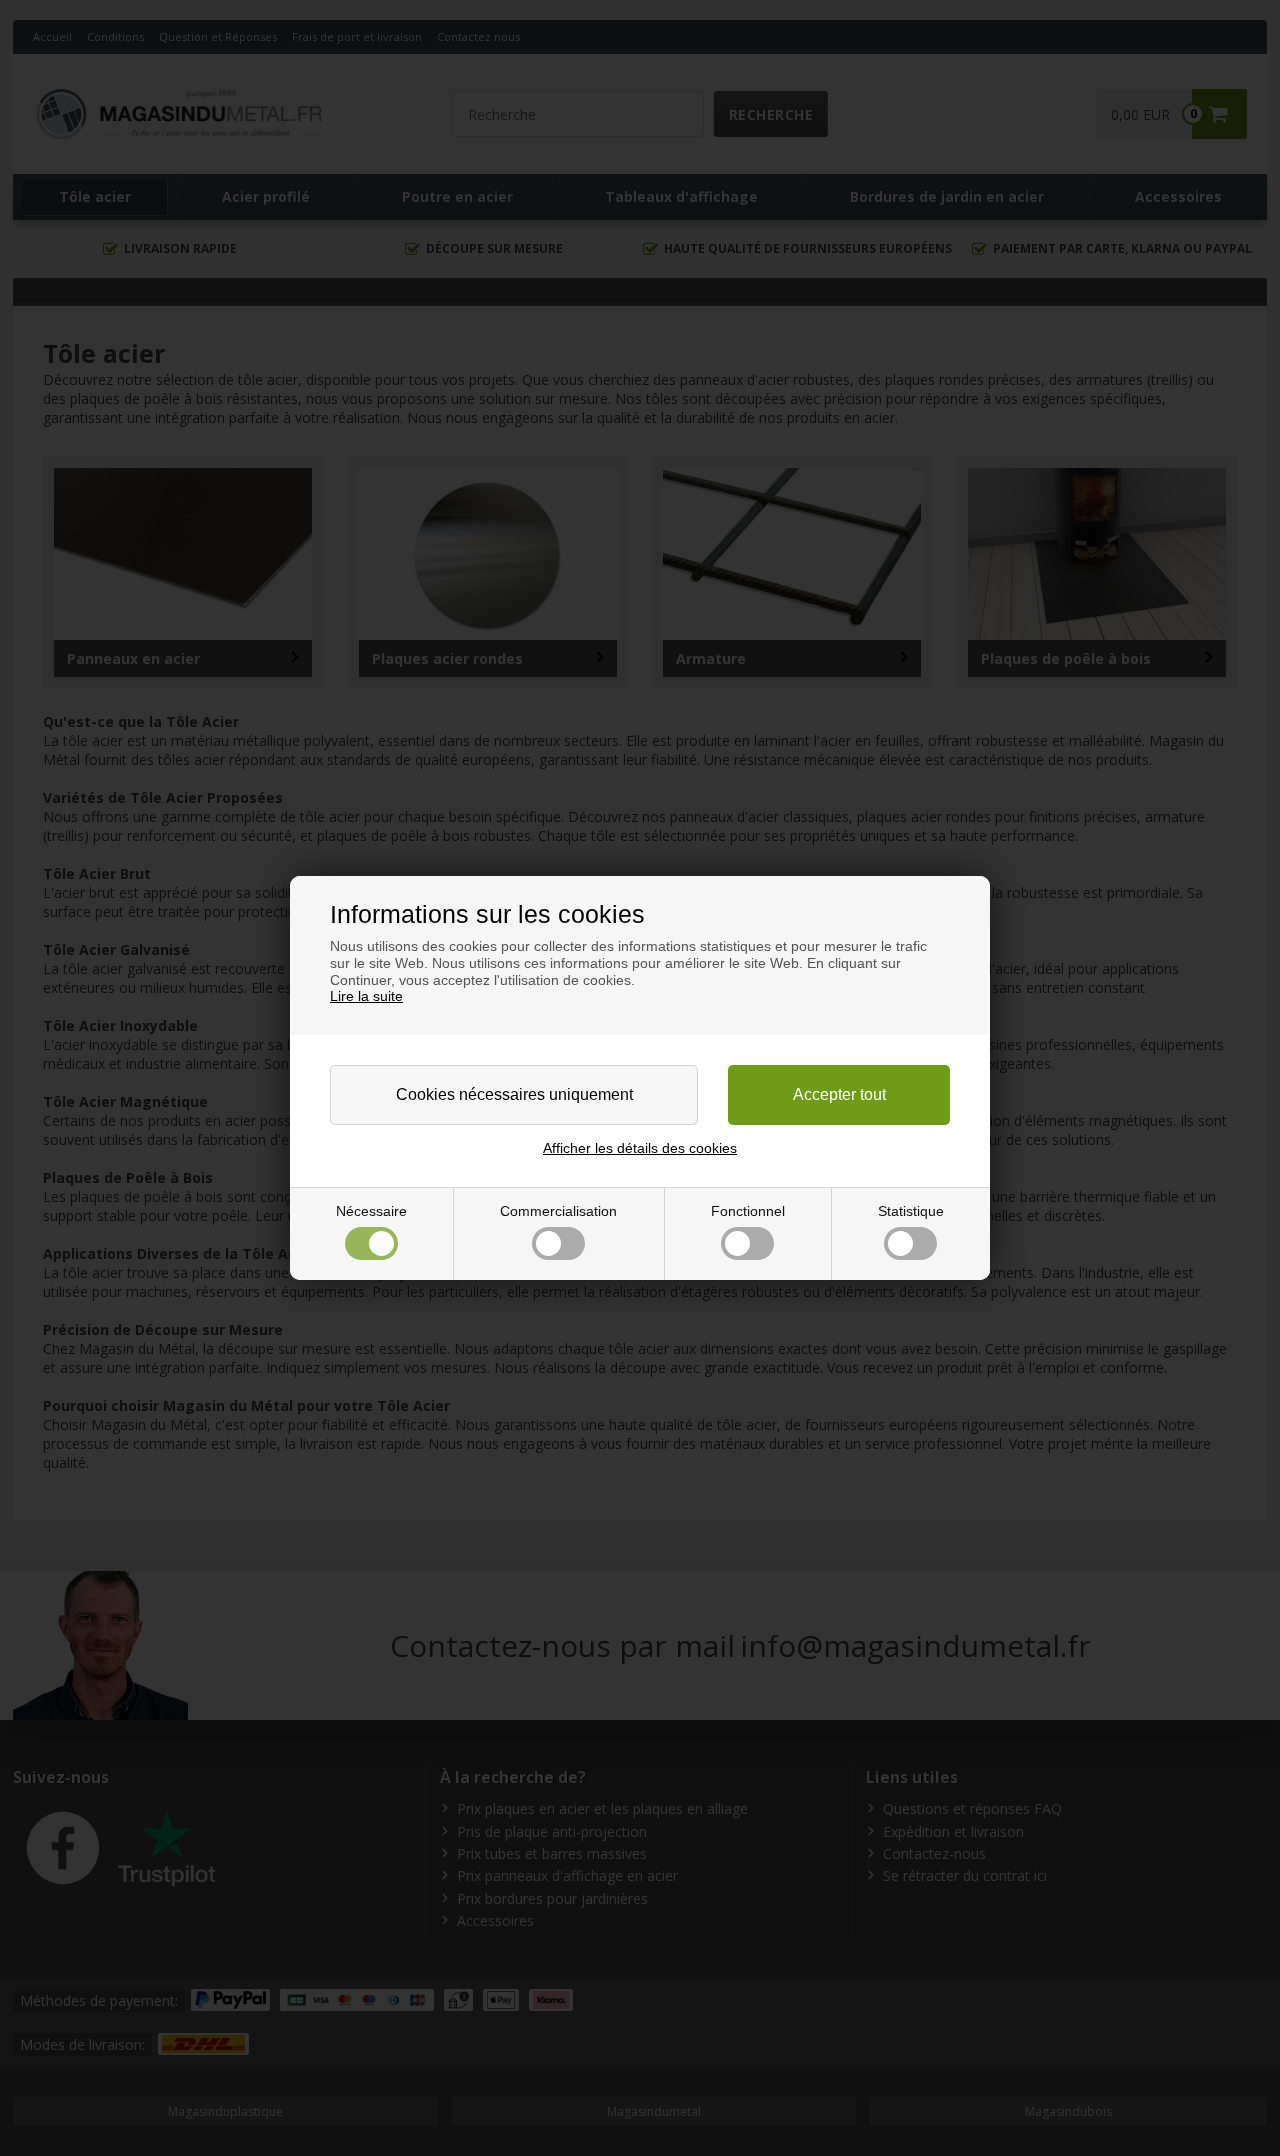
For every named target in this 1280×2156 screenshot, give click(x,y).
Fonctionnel (748, 1211)
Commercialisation (558, 1211)
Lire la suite (366, 996)
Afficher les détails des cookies (640, 1148)
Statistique (911, 1211)
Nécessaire (371, 1211)
